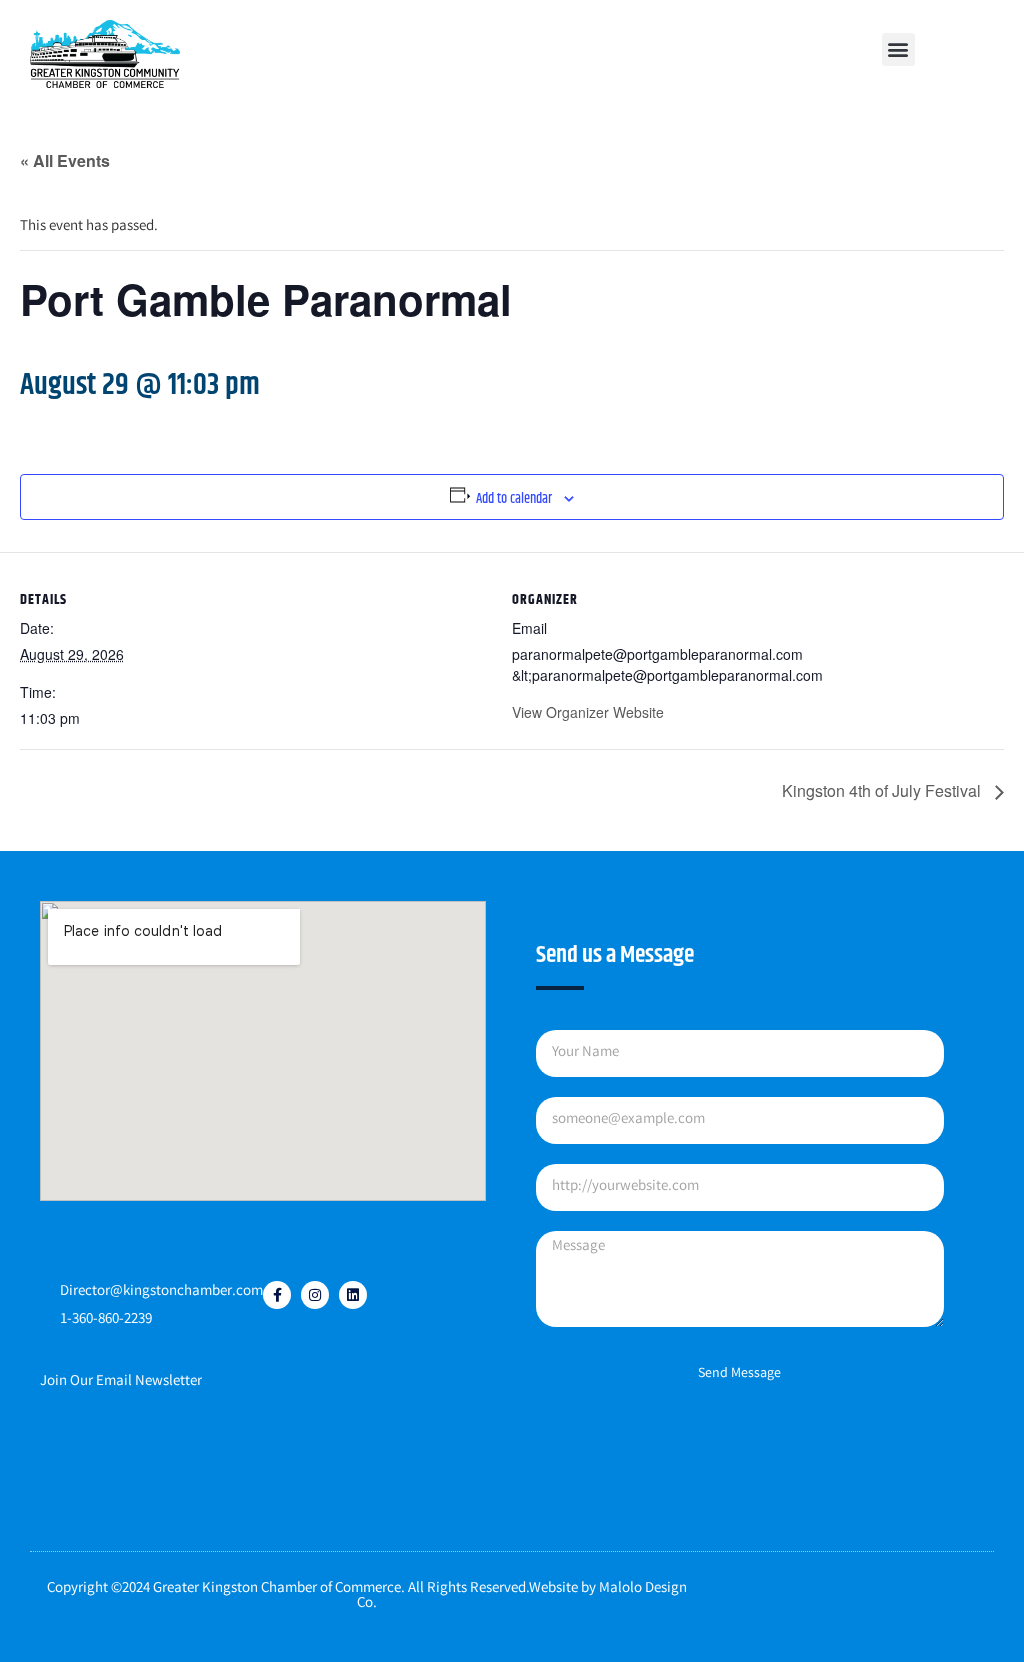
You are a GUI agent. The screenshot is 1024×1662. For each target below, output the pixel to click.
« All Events (65, 160)
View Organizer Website (588, 712)
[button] (898, 49)
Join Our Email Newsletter (121, 1382)
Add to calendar (514, 499)
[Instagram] (315, 1295)
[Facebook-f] (277, 1295)
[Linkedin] (353, 1295)
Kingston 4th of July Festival (883, 790)
